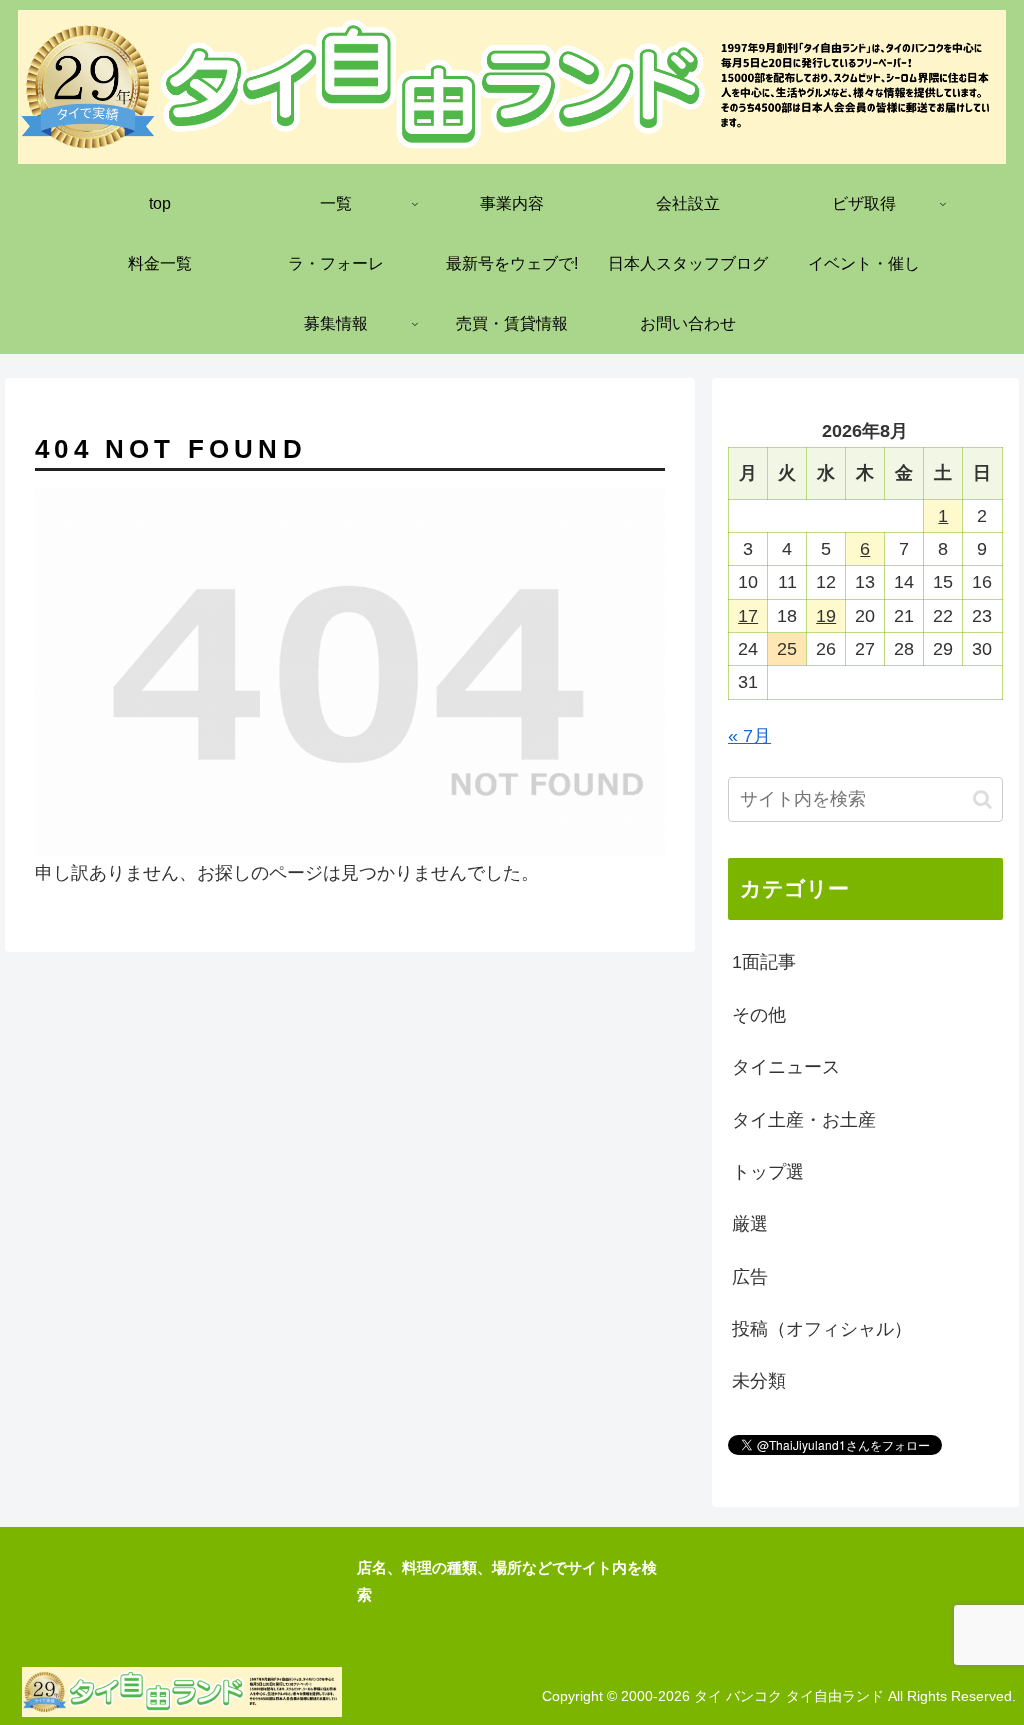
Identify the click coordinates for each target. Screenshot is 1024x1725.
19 (826, 616)
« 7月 (749, 736)
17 (748, 616)
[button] (982, 799)
